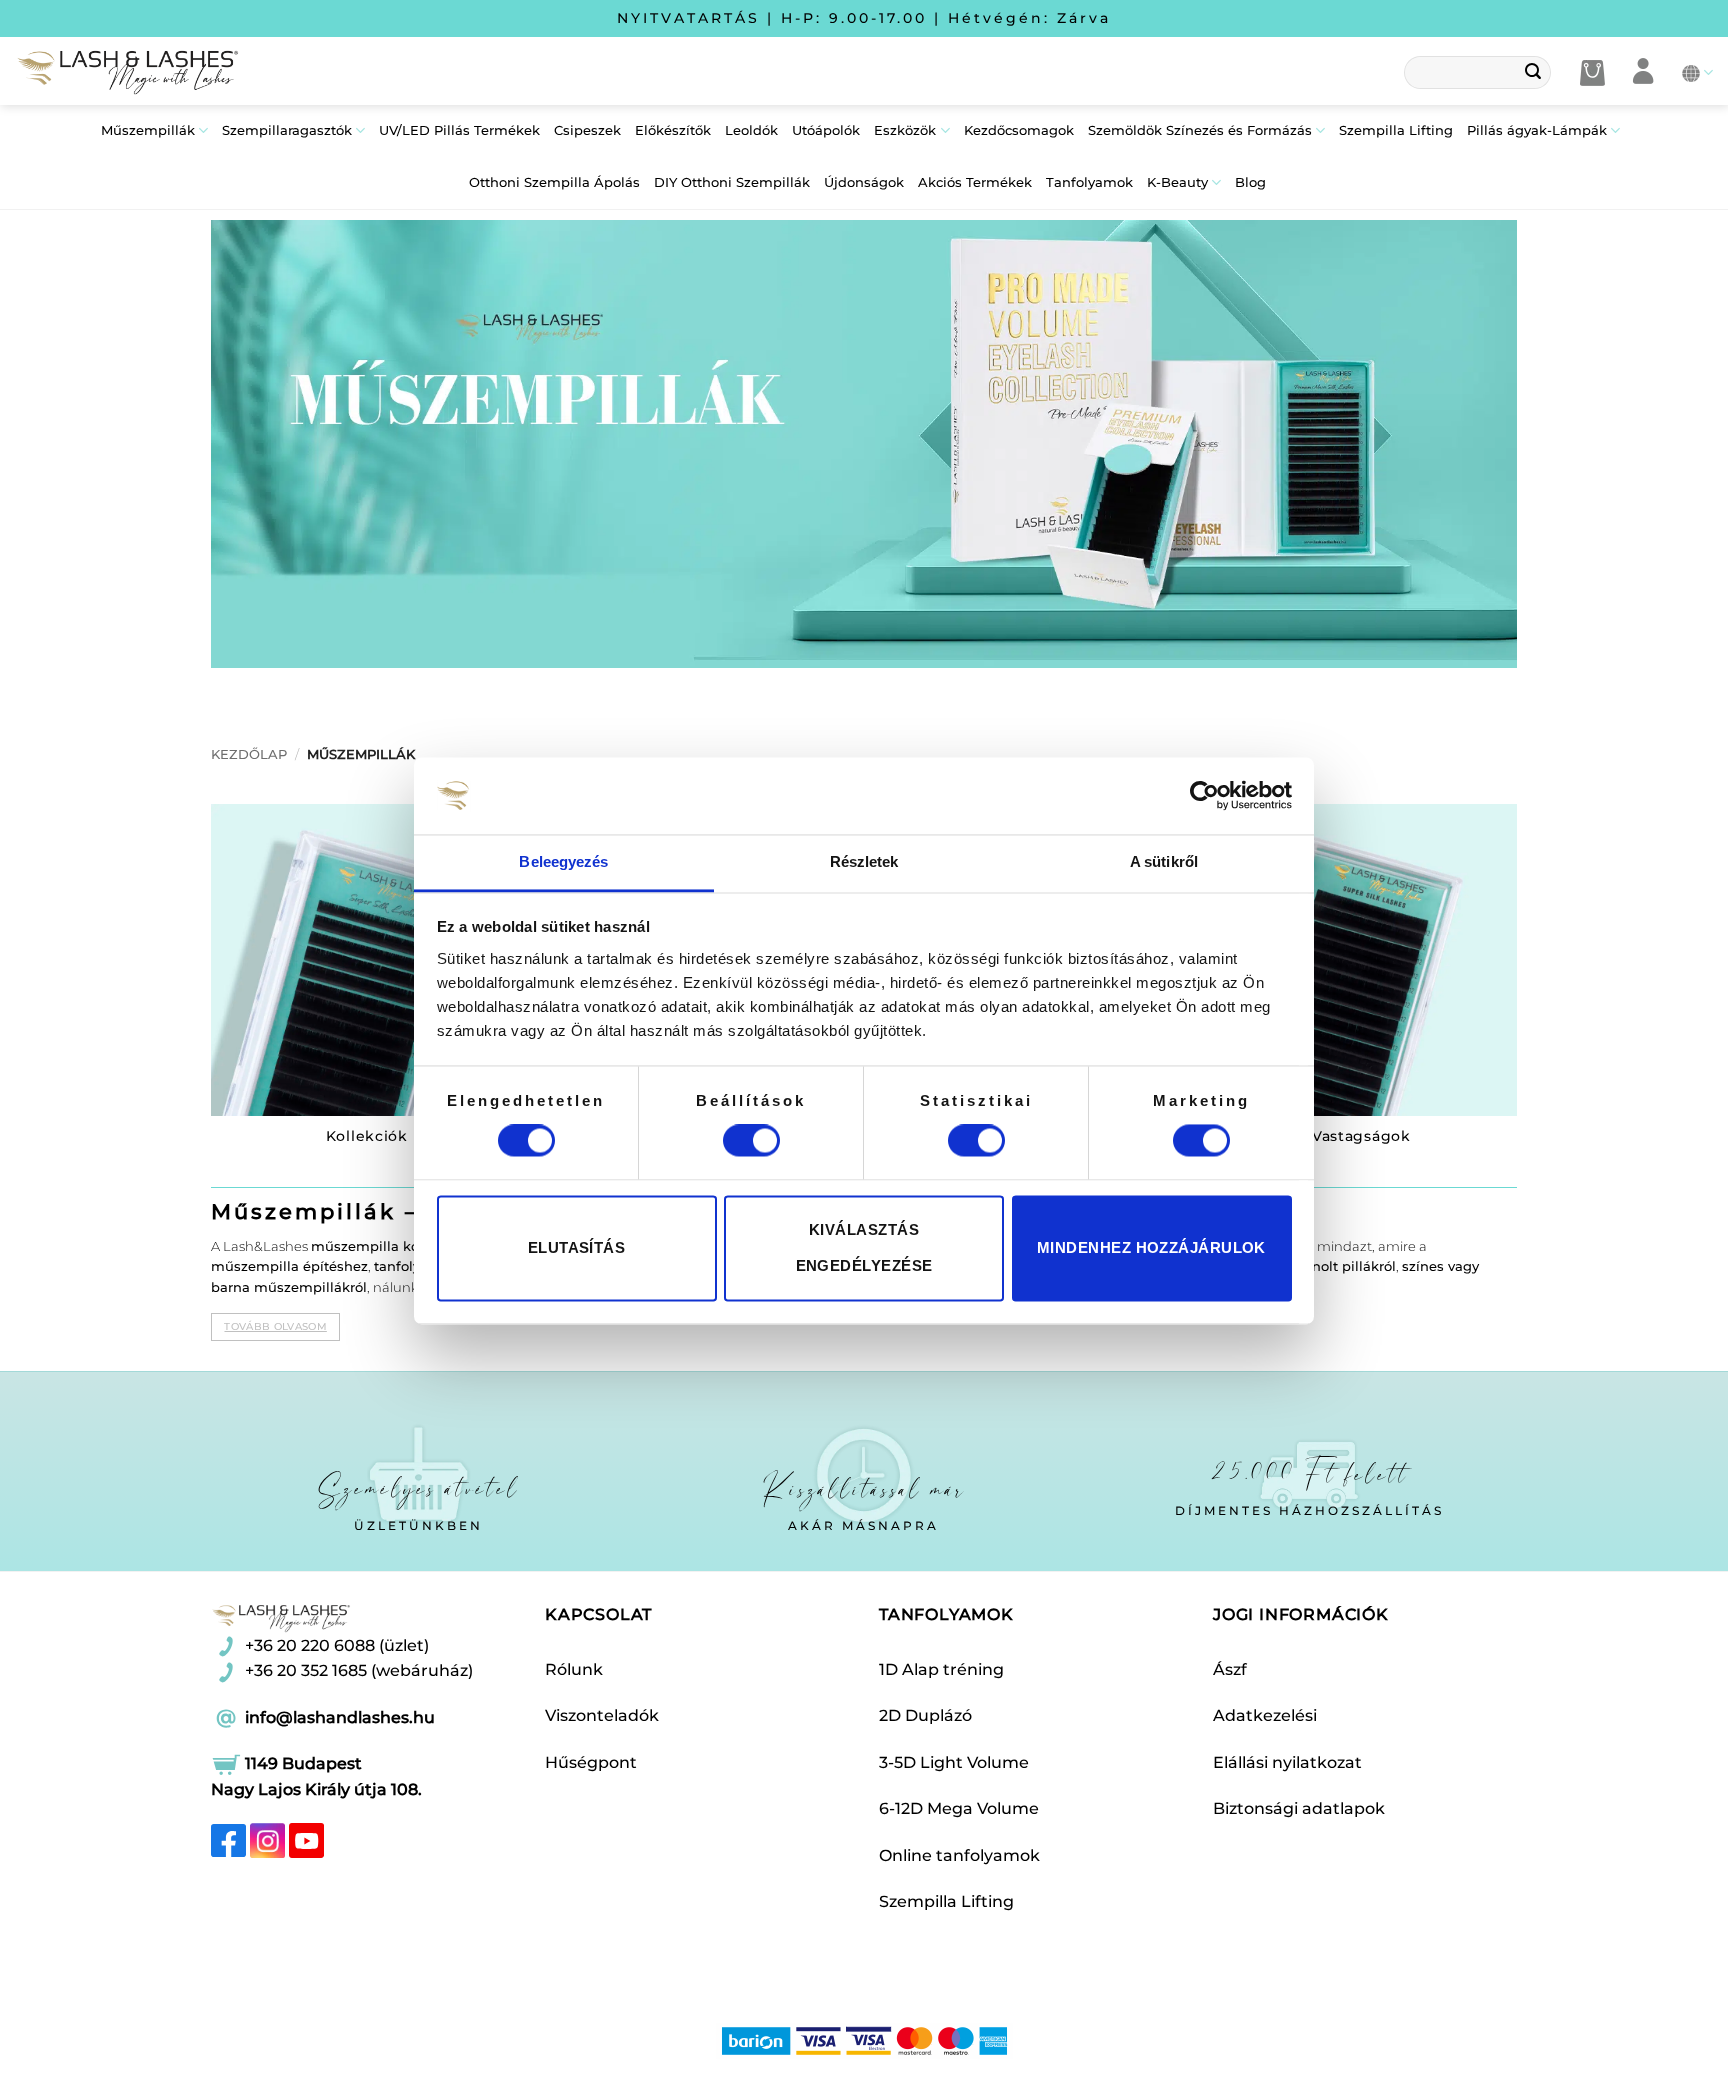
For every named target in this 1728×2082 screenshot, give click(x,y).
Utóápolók (826, 130)
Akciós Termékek (975, 182)
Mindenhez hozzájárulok (1151, 1247)
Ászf (1230, 1669)
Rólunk (574, 1669)
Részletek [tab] (864, 861)
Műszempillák (148, 130)
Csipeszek (587, 130)
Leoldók (751, 130)
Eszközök (905, 130)
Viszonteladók (602, 1715)
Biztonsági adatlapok (1299, 1808)
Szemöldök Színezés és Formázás (1200, 130)
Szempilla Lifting (1396, 130)
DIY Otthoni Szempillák (732, 182)
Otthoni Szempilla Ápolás (554, 182)
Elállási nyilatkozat (1287, 1762)
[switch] (751, 1141)
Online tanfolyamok (959, 1855)
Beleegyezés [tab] (563, 861)
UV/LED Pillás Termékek (459, 130)
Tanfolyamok (1089, 182)
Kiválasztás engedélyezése (864, 1247)
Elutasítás (577, 1247)
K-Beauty (1177, 182)
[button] (1592, 73)
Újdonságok (864, 182)
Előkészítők (673, 130)
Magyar (1697, 72)
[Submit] (1533, 73)
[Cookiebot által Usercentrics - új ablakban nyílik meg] (1204, 796)
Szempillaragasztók (287, 130)
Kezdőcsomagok (1019, 130)
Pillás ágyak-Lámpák (1537, 130)
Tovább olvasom (275, 1326)
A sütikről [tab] (1164, 861)
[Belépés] (1643, 72)
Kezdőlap (249, 754)
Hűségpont (591, 1762)
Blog (1250, 182)
